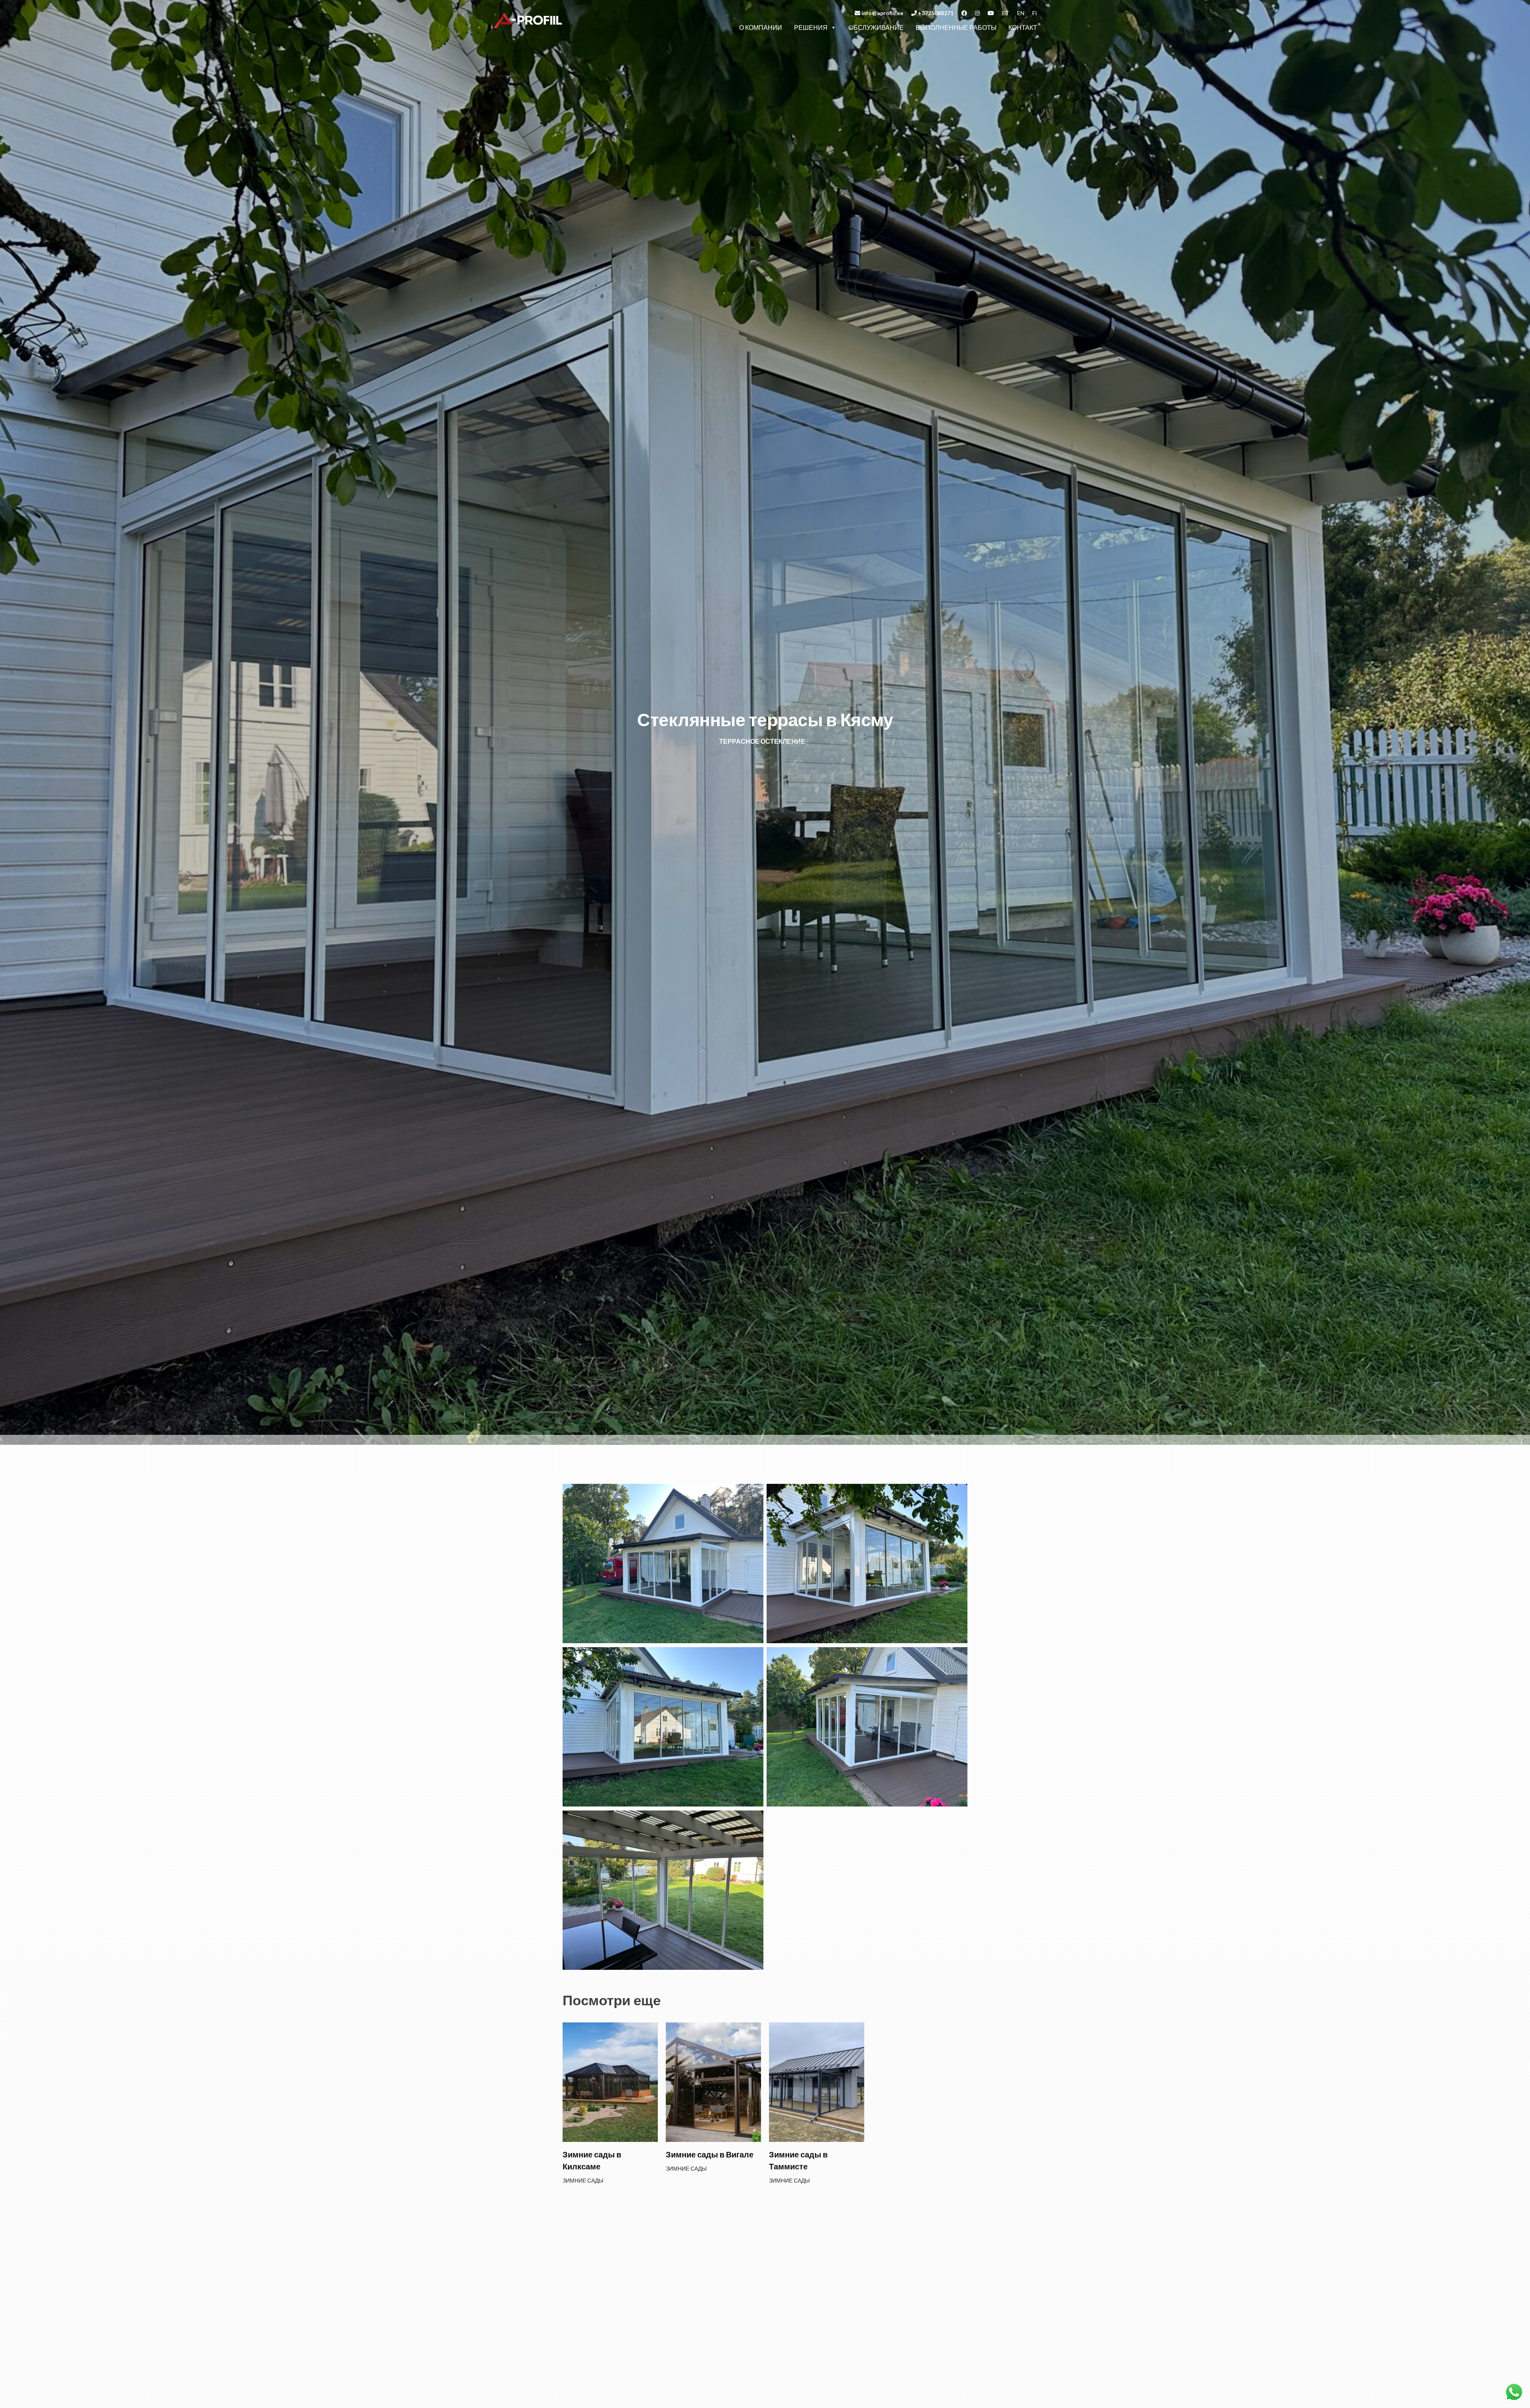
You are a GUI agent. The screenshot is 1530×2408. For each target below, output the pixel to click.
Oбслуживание (876, 27)
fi (1035, 13)
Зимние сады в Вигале (710, 2154)
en (1021, 13)
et (1006, 13)
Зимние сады (583, 2180)
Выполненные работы (956, 27)
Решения (811, 27)
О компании (761, 27)
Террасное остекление (762, 741)
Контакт (1023, 27)
